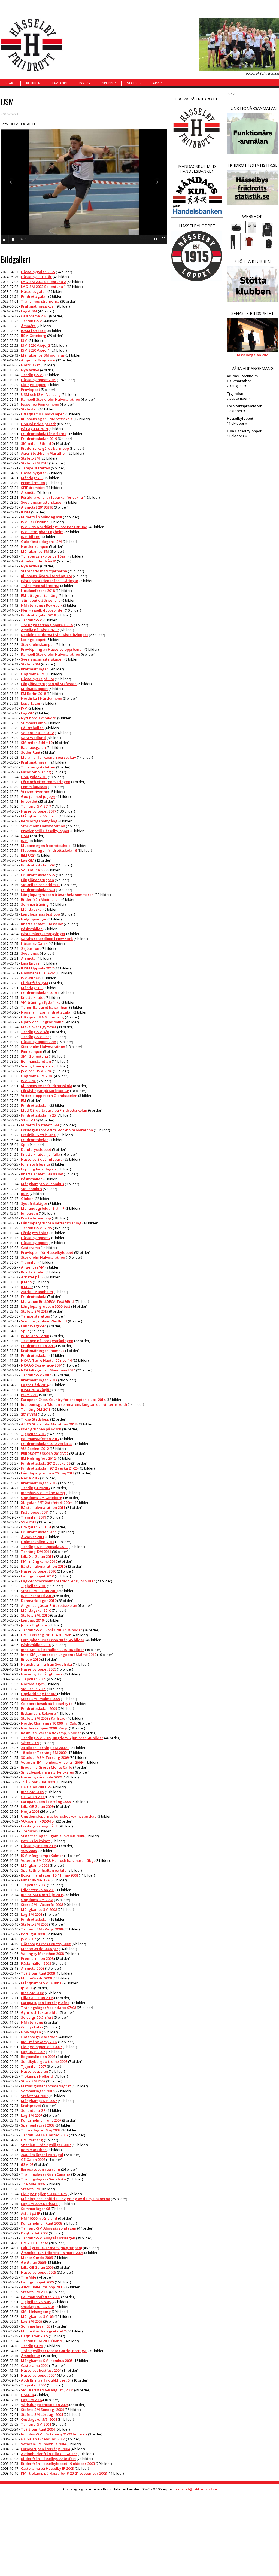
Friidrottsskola (34, 1297)
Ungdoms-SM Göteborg (42, 1498)
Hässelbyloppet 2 (36, 1238)
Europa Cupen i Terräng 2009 (46, 1802)
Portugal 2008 (33, 1934)
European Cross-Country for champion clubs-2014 (63, 1400)
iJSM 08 (27, 1988)
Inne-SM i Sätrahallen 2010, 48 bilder (53, 1650)
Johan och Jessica (36, 1164)
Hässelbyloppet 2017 (39, 811)
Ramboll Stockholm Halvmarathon (51, 399)
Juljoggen (30, 1213)
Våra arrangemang (253, 368)
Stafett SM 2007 (34, 2096)
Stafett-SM (31, 458)
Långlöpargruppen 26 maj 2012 (48, 1473)
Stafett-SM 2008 (35, 1924)
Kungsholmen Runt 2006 (41, 2223)
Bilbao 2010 (31, 1659)
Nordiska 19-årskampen (42, 698)
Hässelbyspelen (34, 2071)
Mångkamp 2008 (35, 1865)
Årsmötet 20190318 (37, 507)
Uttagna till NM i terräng (43, 1017)
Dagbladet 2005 (34, 2336)
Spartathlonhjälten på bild (44, 1870)
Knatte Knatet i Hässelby (42, 924)
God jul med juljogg (38, 796)
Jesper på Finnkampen (40, 404)
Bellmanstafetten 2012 (40, 1439)
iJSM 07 (27, 2164)
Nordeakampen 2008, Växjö (45, 1728)
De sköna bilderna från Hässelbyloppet (54, 635)
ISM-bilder (30, 537)
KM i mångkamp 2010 (39, 1561)
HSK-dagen (31, 2032)
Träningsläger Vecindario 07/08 (48, 2008)
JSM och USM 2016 (37, 1071)
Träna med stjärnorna (41, 301)
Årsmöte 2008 (33, 1968)
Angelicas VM (33, 1267)
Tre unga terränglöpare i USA (47, 625)
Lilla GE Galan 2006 (37, 2267)
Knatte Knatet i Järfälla (41, 1154)
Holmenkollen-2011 (38, 1542)
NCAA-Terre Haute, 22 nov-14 (46, 1360)
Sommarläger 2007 (37, 2091)
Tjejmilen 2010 (34, 1586)
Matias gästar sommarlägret (46, 2086)
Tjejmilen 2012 (34, 1434)
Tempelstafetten (36, 468)
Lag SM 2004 (32, 2400)
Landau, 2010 (32, 1620)
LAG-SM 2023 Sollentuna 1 (43, 287)
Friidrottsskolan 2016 (39, 993)
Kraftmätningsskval (38, 306)
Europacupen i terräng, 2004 (45, 2449)
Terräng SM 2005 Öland (41, 2341)
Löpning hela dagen (38, 1169)
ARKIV (157, 83)
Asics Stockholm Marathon (44, 453)
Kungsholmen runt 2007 (41, 2120)
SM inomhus (31, 1189)
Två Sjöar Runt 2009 (38, 1782)
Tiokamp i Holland (37, 2076)
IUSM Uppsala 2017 (37, 968)
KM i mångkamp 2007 (39, 2042)
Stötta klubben (253, 261)
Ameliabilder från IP (39, 561)
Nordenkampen (35, 546)
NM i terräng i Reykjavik (42, 605)
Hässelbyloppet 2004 (39, 2375)
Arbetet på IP (32, 1277)
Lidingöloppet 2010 (37, 1576)
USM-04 (28, 2395)
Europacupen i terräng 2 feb (45, 2003)
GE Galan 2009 (33, 1797)
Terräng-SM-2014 (36, 1375)
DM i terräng (32, 2140)
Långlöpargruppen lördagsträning (51, 1223)
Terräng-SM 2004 (36, 2424)
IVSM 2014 (30, 1395)
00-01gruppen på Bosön (41, 1429)
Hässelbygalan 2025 (38, 272)
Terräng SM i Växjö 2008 (42, 1929)
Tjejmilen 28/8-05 (36, 2302)
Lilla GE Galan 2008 (37, 1998)
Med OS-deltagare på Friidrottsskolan (54, 1110)
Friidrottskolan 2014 (38, 1346)
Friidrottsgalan (34, 296)
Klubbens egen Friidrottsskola (47, 419)
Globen (27, 1199)
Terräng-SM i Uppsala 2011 (44, 1547)
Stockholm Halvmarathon (43, 826)
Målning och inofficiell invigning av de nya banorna (66, 2199)
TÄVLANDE (60, 83)
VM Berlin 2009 (34, 1689)
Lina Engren (31, 963)
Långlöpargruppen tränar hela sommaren (57, 895)
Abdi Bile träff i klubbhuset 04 (46, 2380)
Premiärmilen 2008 (37, 1958)
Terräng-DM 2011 (36, 1552)
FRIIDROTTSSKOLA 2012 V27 (45, 1453)
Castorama (31, 1248)
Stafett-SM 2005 (35, 2292)
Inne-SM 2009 (32, 1792)
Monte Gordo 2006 (37, 2258)
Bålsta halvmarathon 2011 (43, 1507)
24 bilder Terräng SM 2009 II (45, 1748)
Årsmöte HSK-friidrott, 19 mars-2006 (52, 2253)
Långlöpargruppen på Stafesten (49, 684)
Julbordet (29, 801)
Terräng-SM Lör (35, 1037)
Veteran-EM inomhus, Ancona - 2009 (52, 1762)
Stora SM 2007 (33, 2081)
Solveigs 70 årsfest (37, 2017)
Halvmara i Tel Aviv (38, 973)
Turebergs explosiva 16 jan (44, 556)
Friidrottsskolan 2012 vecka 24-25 (49, 1468)
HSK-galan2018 (34, 777)
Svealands (30, 953)
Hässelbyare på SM (37, 679)
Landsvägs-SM (34, 1326)
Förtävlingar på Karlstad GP (45, 1091)
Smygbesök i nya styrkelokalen (48, 1772)
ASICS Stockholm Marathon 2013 (49, 1424)
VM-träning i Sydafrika (41, 1002)
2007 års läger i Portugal (42, 2155)
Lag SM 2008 (32, 1914)
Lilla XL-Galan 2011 (37, 1556)
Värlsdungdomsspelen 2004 (45, 2405)
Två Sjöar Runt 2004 (38, 2429)
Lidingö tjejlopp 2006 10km (44, 2194)
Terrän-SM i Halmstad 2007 (45, 2135)
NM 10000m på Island (39, 2218)
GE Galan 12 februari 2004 (43, 2439)
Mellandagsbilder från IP (43, 1208)
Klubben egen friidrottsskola (46, 846)
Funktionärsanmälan (252, 108)
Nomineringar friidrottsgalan (47, 1012)
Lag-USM (29, 311)
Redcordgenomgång (39, 821)
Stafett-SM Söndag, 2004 (42, 2410)
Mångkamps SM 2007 (39, 2101)
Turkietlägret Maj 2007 (41, 2130)
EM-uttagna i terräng (39, 595)
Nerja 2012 (30, 1478)
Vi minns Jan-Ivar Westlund (44, 1321)
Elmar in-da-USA (35, 1880)
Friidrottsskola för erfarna (44, 434)
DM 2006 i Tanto (35, 2243)
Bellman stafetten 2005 (41, 2297)
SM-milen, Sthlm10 (37, 443)
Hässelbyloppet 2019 (39, 380)
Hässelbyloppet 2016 (39, 1042)
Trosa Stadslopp (35, 1419)
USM (25, 836)
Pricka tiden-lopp (36, 1218)
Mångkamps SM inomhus (43, 1184)
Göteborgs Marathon (39, 2037)
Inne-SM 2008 (32, 1993)
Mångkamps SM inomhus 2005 (47, 2361)
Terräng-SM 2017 (36, 806)
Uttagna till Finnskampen (43, 414)
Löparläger (31, 703)
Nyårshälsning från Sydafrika (46, 1664)
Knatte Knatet (33, 997)
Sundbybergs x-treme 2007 (44, 2061)
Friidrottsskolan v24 (38, 890)
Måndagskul (32, 478)
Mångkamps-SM (35, 551)
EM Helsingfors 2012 (38, 1458)
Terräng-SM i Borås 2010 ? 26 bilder (52, 1630)
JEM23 (26, 1287)
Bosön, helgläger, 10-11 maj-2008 (49, 1875)
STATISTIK (134, 83)
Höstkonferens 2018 (38, 591)
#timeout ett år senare (41, 600)
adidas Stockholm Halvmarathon (242, 378)
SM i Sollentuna (34, 1056)
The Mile (29, 2277)
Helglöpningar (34, 919)
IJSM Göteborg (34, 336)
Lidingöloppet (33, 385)
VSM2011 (29, 1522)
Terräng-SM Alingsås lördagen (48, 2238)
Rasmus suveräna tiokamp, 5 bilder (51, 1733)
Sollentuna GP (33, 870)
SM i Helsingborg (36, 2312)
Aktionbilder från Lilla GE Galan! (49, 2454)
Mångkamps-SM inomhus (43, 355)
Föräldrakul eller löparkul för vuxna (52, 497)
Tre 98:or (29, 1831)
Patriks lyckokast (35, 1841)
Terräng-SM (32, 375)
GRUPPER (109, 83)
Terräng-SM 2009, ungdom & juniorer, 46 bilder (62, 1738)
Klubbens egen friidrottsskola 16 (49, 850)
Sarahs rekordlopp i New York (47, 939)
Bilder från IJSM (35, 983)
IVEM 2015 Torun (35, 1336)
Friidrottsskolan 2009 (39, 1708)
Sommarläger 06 (35, 2209)
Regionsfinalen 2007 (38, 2057)
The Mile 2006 (33, 2184)
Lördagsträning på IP (39, 1826)
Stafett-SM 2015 (35, 1311)
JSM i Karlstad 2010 (38, 1596)
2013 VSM (29, 1414)
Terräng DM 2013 (36, 1409)
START (10, 83)
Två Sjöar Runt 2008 (38, 1973)
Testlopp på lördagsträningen (47, 1341)
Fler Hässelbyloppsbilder (43, 610)
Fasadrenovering (36, 772)
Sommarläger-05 (36, 2326)
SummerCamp (33, 723)
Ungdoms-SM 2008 (37, 1900)
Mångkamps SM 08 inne (41, 1983)
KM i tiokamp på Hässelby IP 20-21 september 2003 (64, 2473)
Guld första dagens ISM (41, 542)
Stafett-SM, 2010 (35, 1615)
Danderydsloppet (37, 1149)
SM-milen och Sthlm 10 (41, 885)
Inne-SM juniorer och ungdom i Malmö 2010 (59, 1655)
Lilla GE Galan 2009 (37, 1806)
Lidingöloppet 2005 (38, 2282)
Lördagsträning (35, 1233)
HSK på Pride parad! (39, 424)
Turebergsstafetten (38, 767)
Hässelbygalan (34, 291)
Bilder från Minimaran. (41, 899)
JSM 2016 (28, 1081)
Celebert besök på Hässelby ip (47, 1704)
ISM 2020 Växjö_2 (35, 345)
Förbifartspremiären (245, 406)
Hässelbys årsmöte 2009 (41, 1777)
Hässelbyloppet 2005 (39, 2272)
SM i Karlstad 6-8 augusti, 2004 (47, 2390)
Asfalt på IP (31, 2213)
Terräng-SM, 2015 (37, 1228)
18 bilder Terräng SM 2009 (44, 1753)
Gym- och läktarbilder (40, 2012)
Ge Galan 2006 (33, 2262)
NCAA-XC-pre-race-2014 (42, 1365)
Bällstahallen (32, 728)
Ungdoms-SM (33, 674)
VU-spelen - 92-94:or (38, 1821)
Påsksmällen (32, 929)
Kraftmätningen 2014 (39, 1380)
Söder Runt (31, 752)
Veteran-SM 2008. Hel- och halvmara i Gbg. (58, 1860)
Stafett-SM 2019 (35, 463)
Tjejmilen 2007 (34, 2066)
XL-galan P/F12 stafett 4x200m (47, 1503)
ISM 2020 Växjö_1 (35, 350)
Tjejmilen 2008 (34, 1885)
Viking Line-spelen (37, 1066)
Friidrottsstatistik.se (253, 165)
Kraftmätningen (35, 669)
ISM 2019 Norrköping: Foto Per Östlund (54, 527)
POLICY (85, 83)
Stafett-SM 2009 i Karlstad (44, 1718)
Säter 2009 (30, 1743)
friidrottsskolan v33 (38, 1890)
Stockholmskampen (38, 644)
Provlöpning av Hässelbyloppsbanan (52, 649)
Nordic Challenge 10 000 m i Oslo (49, 1723)
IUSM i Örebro (33, 331)
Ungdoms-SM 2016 (37, 1076)
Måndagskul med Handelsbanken (197, 169)
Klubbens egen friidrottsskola (47, 1086)
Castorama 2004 (35, 2365)
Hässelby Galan (34, 944)
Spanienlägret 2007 (38, 2125)
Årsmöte (28, 326)
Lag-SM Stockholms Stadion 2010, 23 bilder (58, 1581)
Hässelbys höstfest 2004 (41, 2370)
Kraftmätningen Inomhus (43, 1351)
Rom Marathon (34, 2150)
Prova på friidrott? (197, 99)
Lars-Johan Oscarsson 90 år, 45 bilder (53, 1640)
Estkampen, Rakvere (38, 1713)
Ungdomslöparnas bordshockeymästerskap (59, 1816)
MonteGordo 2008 (36, 1978)
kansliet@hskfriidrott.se (196, 2489)
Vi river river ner (35, 792)
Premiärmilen (33, 483)
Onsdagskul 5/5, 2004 (39, 2419)
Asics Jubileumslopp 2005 (42, 2287)
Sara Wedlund (33, 738)
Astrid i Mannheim (37, 1292)
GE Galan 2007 (33, 2160)
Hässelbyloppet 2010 (39, 1571)
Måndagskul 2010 (36, 1610)
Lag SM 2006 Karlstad (39, 2204)
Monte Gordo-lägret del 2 (43, 2331)
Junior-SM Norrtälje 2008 (42, 1895)
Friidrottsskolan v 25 (38, 1115)
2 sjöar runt (31, 948)
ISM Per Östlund (35, 522)
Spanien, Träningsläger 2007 (46, 2145)
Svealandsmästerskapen (42, 502)
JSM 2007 (28, 1939)
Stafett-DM (31, 664)
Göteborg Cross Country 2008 (46, 1944)
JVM (24, 708)
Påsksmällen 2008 (36, 1963)
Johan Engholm (34, 1625)
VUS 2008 (29, 1851)
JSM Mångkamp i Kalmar (42, 1856)
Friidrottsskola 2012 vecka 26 (46, 1463)
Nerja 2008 (30, 1811)
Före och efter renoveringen (46, 782)
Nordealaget (32, 1684)
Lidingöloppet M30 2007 (41, 2047)
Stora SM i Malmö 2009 (40, 1699)
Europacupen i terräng (41, 2169)
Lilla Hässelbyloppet (244, 431)
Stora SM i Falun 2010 (39, 1591)
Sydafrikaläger (34, 1203)
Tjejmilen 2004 (34, 2385)
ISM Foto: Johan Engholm (42, 532)
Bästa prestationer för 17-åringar (50, 581)
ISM (24, 340)
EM (24, 1100)
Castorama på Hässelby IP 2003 (47, 2468)
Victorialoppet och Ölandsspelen (49, 1096)
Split (25, 1145)
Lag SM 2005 (32, 2321)
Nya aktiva (30, 370)
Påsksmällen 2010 (36, 1645)
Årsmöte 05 (31, 2356)
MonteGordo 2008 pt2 (40, 1949)
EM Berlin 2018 (33, 694)
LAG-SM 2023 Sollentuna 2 (44, 282)
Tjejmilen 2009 (34, 1679)
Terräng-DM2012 (36, 1488)
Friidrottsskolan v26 (38, 865)
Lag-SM (28, 713)
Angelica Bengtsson (38, 360)
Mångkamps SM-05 (37, 2316)
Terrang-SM (32, 321)
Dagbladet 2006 (34, 2233)
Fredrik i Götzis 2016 (38, 1135)
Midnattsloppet (34, 689)
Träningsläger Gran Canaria (46, 2174)
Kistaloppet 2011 (35, 1512)
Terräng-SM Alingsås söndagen (49, 2228)
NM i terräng (32, 2022)
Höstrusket (30, 365)
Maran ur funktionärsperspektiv (48, 757)
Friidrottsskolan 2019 (39, 439)
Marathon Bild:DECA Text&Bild (47, 1301)
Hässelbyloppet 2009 (39, 1669)
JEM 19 (26, 1282)
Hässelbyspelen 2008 (39, 1846)
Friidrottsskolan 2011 (39, 1532)
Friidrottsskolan (35, 1105)
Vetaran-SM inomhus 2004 (43, 2444)
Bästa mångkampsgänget (43, 934)
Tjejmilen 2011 (34, 1517)
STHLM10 (29, 1120)
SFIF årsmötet (33, 488)
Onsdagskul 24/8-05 (38, 2307)
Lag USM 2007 (33, 2052)
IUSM (26, 512)
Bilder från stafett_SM (40, 1125)
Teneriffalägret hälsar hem (45, 1007)
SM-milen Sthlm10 (37, 743)
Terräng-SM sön (35, 1032)
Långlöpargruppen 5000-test (46, 1306)
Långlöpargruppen (37, 880)
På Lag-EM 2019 (34, 429)
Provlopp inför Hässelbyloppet (47, 1252)
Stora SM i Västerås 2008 (42, 1905)
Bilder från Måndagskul (42, 517)
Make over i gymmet (39, 1027)
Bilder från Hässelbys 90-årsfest (48, 2459)
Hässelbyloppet (34, 1243)
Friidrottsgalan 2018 (38, 615)
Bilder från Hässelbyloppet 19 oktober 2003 (58, 2464)
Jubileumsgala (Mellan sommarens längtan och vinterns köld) (74, 1404)
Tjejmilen (29, 1262)
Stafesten (29, 409)
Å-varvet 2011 (33, 1537)
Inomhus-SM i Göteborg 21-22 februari (54, 2434)
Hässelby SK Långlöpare (42, 1159)
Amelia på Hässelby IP (40, 630)
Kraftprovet (31, 2106)
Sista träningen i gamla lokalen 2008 (52, 1836)
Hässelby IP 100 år (36, 277)
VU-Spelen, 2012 (35, 1449)
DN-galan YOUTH (36, 1527)
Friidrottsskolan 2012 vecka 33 (47, 1444)
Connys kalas (32, 2027)
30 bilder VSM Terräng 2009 (45, 1757)
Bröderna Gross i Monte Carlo (47, 1767)
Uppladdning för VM (39, 1694)
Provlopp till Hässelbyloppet (45, 831)
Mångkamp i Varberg (39, 816)
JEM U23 (28, 855)
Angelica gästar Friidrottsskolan (49, 1605)
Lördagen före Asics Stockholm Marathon (57, 1130)
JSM (25, 841)
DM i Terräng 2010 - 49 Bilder (46, 1635)
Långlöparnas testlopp (40, 914)
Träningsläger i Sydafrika (43, 2179)
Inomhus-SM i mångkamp (43, 1493)
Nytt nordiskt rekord (39, 718)
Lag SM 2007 (32, 2115)
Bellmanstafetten (36, 1061)
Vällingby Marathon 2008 (42, 1954)
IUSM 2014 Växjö (35, 1390)
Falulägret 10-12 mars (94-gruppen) (51, 2248)
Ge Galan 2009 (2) (36, 1787)
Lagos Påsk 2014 (35, 1385)
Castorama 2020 (35, 316)
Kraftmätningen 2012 (39, 1483)
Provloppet (31, 390)
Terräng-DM (32, 2346)
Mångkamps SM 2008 (39, 1909)
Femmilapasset (34, 787)
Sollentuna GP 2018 (37, 733)
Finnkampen (32, 1051)
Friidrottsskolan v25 (38, 875)
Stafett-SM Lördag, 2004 (42, 2414)
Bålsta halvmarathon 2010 (43, 1566)
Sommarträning (35, 904)
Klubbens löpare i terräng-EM (46, 576)
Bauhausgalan (33, 747)
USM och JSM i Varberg (41, 394)
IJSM (25, 1194)
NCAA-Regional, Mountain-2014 (48, 1370)
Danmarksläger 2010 (39, 1601)
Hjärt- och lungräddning (43, 1022)
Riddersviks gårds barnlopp (45, 448)
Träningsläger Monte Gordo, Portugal (54, 2351)
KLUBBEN (33, 83)
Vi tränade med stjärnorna (44, 571)
